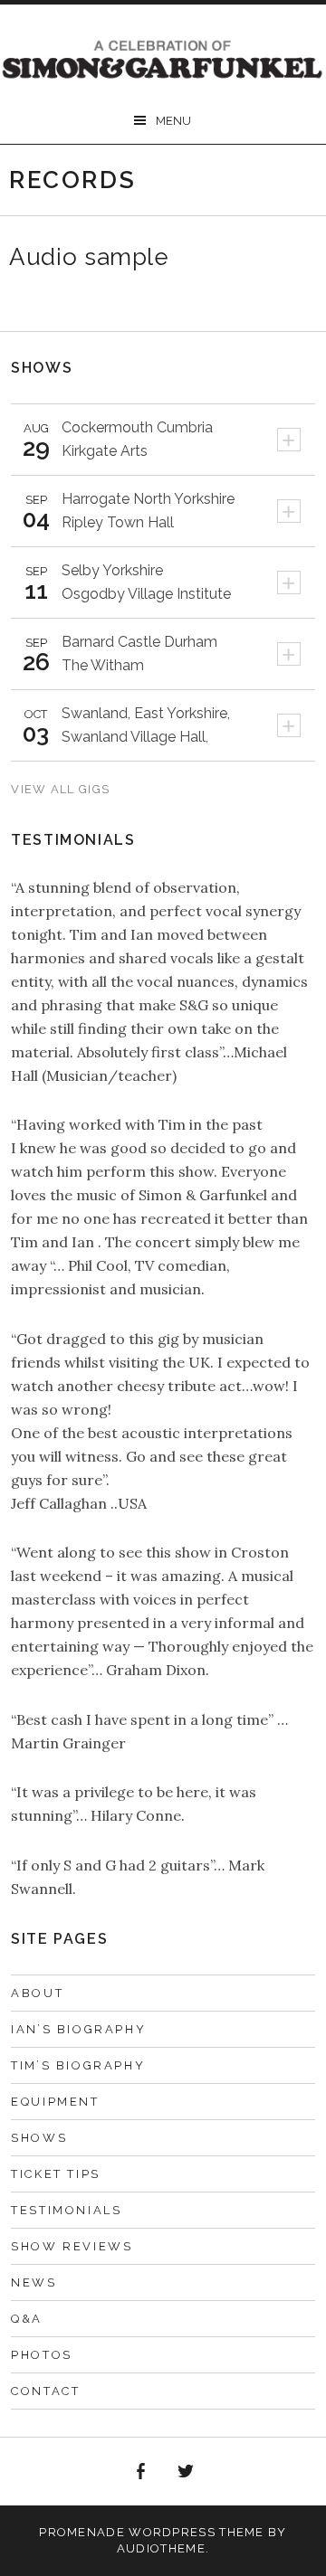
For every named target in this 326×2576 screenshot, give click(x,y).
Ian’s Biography (78, 2029)
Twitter (187, 2472)
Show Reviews (72, 2246)
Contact (45, 2391)
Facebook (140, 2472)
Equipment (55, 2102)
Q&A (27, 2319)
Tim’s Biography (78, 2065)
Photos (42, 2355)
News (34, 2282)
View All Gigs (60, 789)
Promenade (82, 2532)
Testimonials (66, 2210)
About (37, 1993)
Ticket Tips (56, 2174)
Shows (39, 2138)
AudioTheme (161, 2548)
